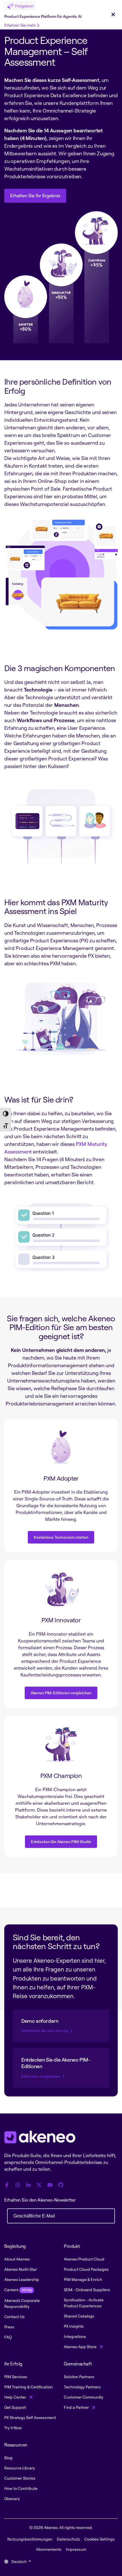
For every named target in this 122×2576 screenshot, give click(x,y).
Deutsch (19, 2561)
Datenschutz (68, 2539)
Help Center (16, 2397)
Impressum (76, 2549)
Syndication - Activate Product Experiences (84, 2303)
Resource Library (20, 2468)
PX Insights (74, 2326)
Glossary (12, 2498)
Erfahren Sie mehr (20, 25)
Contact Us (14, 2317)
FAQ (8, 2337)
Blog (8, 2458)
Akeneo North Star (21, 2269)
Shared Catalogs (79, 2316)
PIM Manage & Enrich (83, 2279)
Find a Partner (77, 2407)
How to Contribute (21, 2488)
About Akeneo (17, 2259)
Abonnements (49, 2549)
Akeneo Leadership (22, 2279)
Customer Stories (20, 2478)
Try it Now (13, 2428)
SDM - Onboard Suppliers (87, 2290)
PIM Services (16, 2377)
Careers (18, 2290)
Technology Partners (82, 2387)
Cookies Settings (99, 2539)
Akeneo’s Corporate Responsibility (22, 2303)
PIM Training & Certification (29, 2387)
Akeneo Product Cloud (84, 2259)
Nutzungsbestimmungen (30, 2539)
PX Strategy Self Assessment (30, 2417)
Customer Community (84, 2397)
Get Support (15, 2407)
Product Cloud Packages (86, 2269)
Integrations (75, 2336)
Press (9, 2327)
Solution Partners (79, 2377)
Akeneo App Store (81, 2347)
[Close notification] (113, 15)
